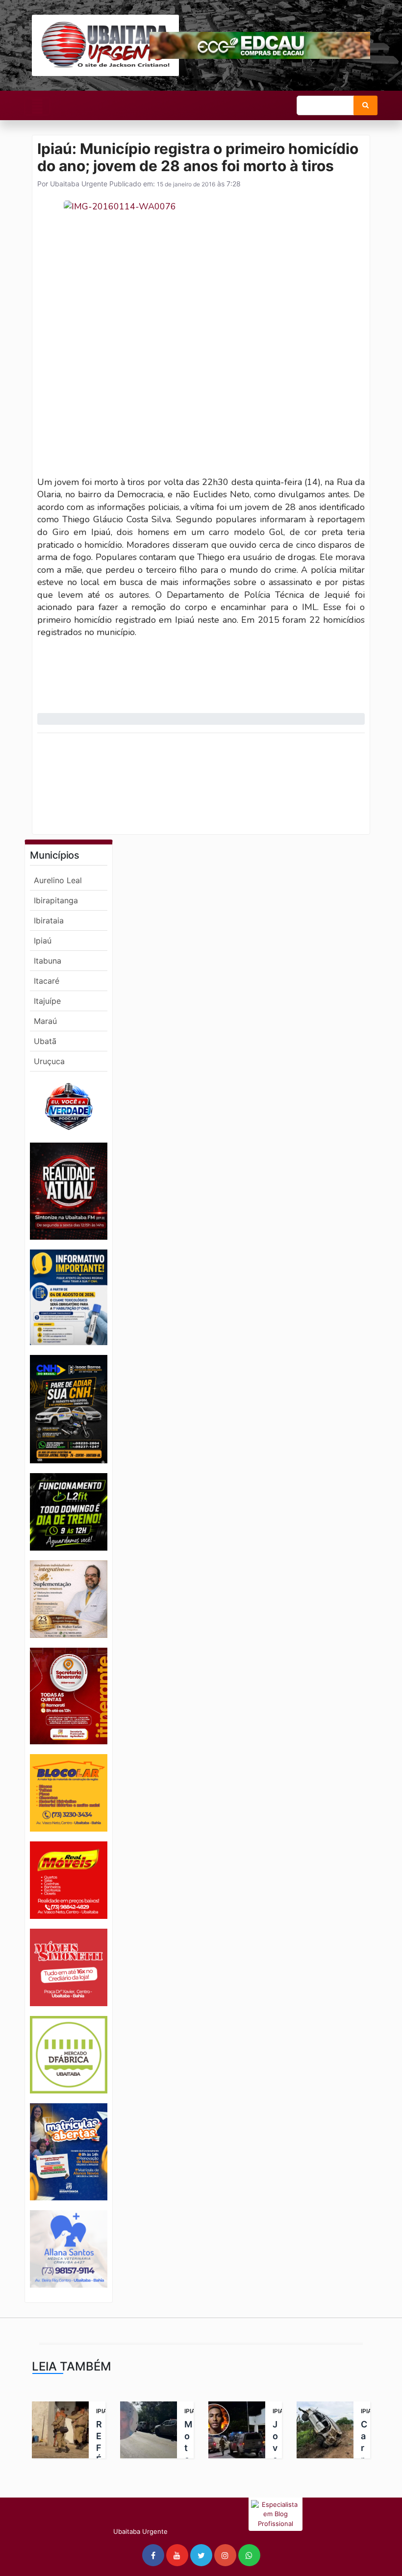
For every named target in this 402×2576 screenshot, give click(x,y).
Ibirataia (49, 920)
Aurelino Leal (58, 880)
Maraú (45, 1021)
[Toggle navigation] (37, 106)
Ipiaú (43, 941)
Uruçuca (49, 1061)
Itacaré (47, 981)
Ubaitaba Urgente (78, 184)
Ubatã (45, 1041)
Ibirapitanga (56, 900)
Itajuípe (47, 1001)
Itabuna (48, 961)
